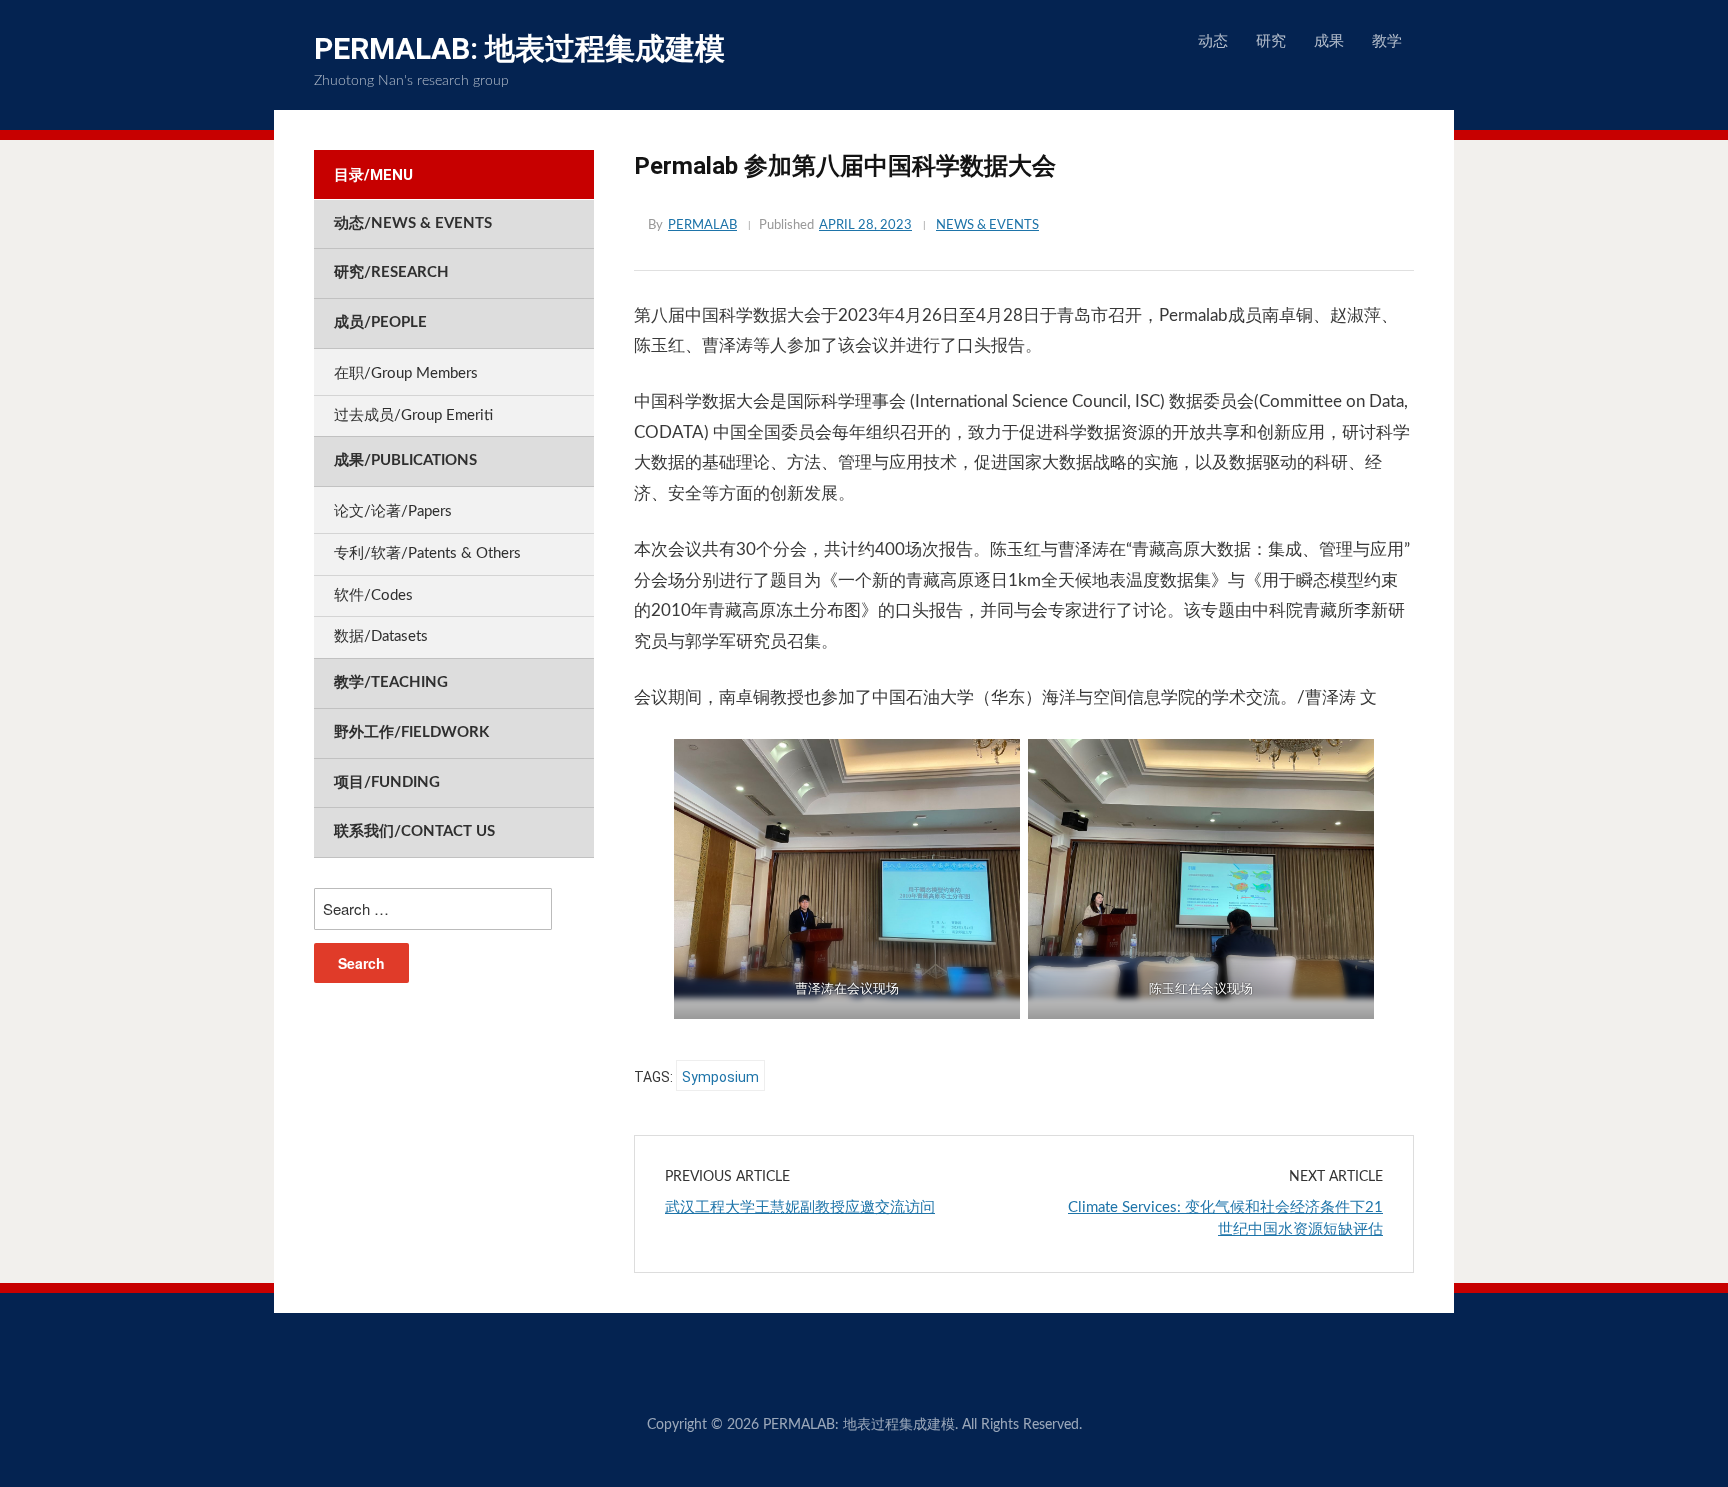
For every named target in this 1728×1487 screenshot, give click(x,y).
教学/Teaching (391, 682)
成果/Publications (405, 460)
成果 (1329, 41)
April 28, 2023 (865, 225)
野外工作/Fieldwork (411, 732)
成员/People (380, 322)
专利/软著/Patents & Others (427, 553)
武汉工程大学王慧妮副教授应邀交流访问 (800, 1207)
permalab (702, 225)
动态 (1213, 41)
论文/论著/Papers (393, 511)
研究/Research (391, 272)
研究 (1271, 41)
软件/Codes (373, 595)
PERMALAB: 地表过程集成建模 (519, 48)
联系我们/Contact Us (414, 831)
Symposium (720, 1077)
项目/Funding (387, 782)
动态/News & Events (413, 223)
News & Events (987, 225)
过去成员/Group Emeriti (413, 415)
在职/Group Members (406, 373)
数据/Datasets (381, 636)
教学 (1387, 41)
